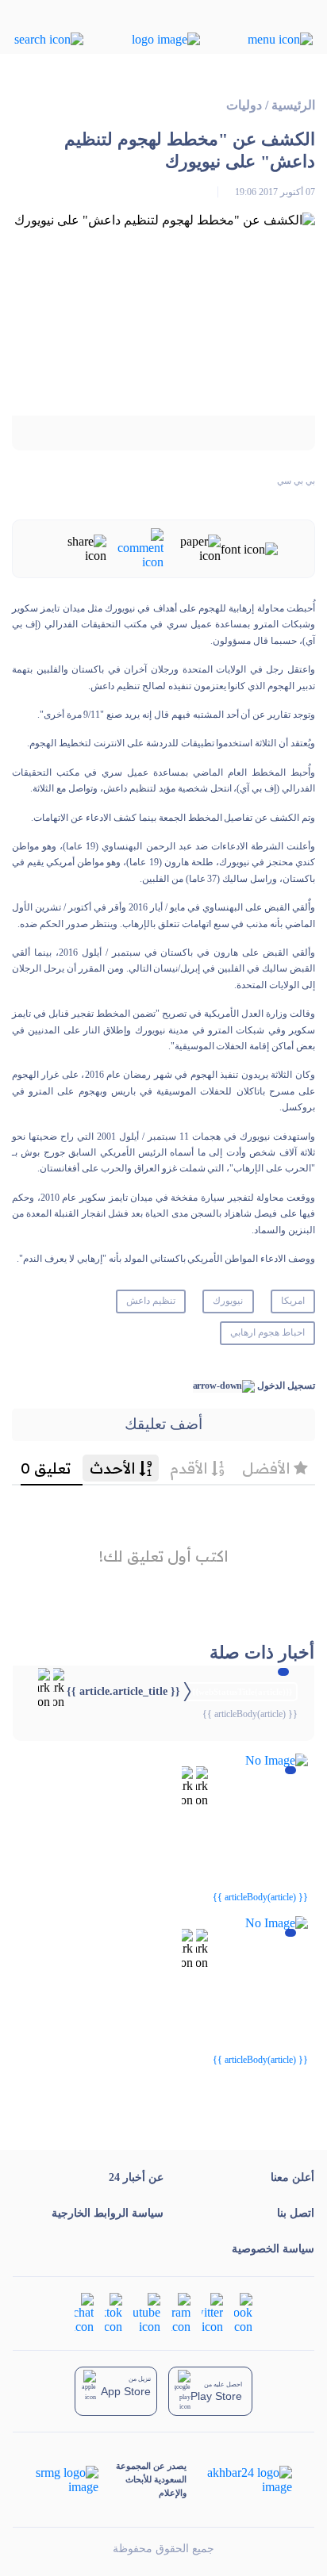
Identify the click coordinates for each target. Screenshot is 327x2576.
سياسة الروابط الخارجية (108, 2213)
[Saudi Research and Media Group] (67, 2480)
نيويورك (228, 1301)
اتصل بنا (296, 2213)
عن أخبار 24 (136, 2177)
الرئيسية (293, 105)
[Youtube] (147, 2311)
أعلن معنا (292, 2177)
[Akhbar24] (239, 2480)
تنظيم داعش (151, 1301)
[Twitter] (212, 2311)
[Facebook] (243, 2311)
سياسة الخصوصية (273, 2249)
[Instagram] (181, 2311)
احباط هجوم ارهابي (267, 1332)
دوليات (244, 105)
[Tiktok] (113, 2311)
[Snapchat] (84, 2311)
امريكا (293, 1301)
